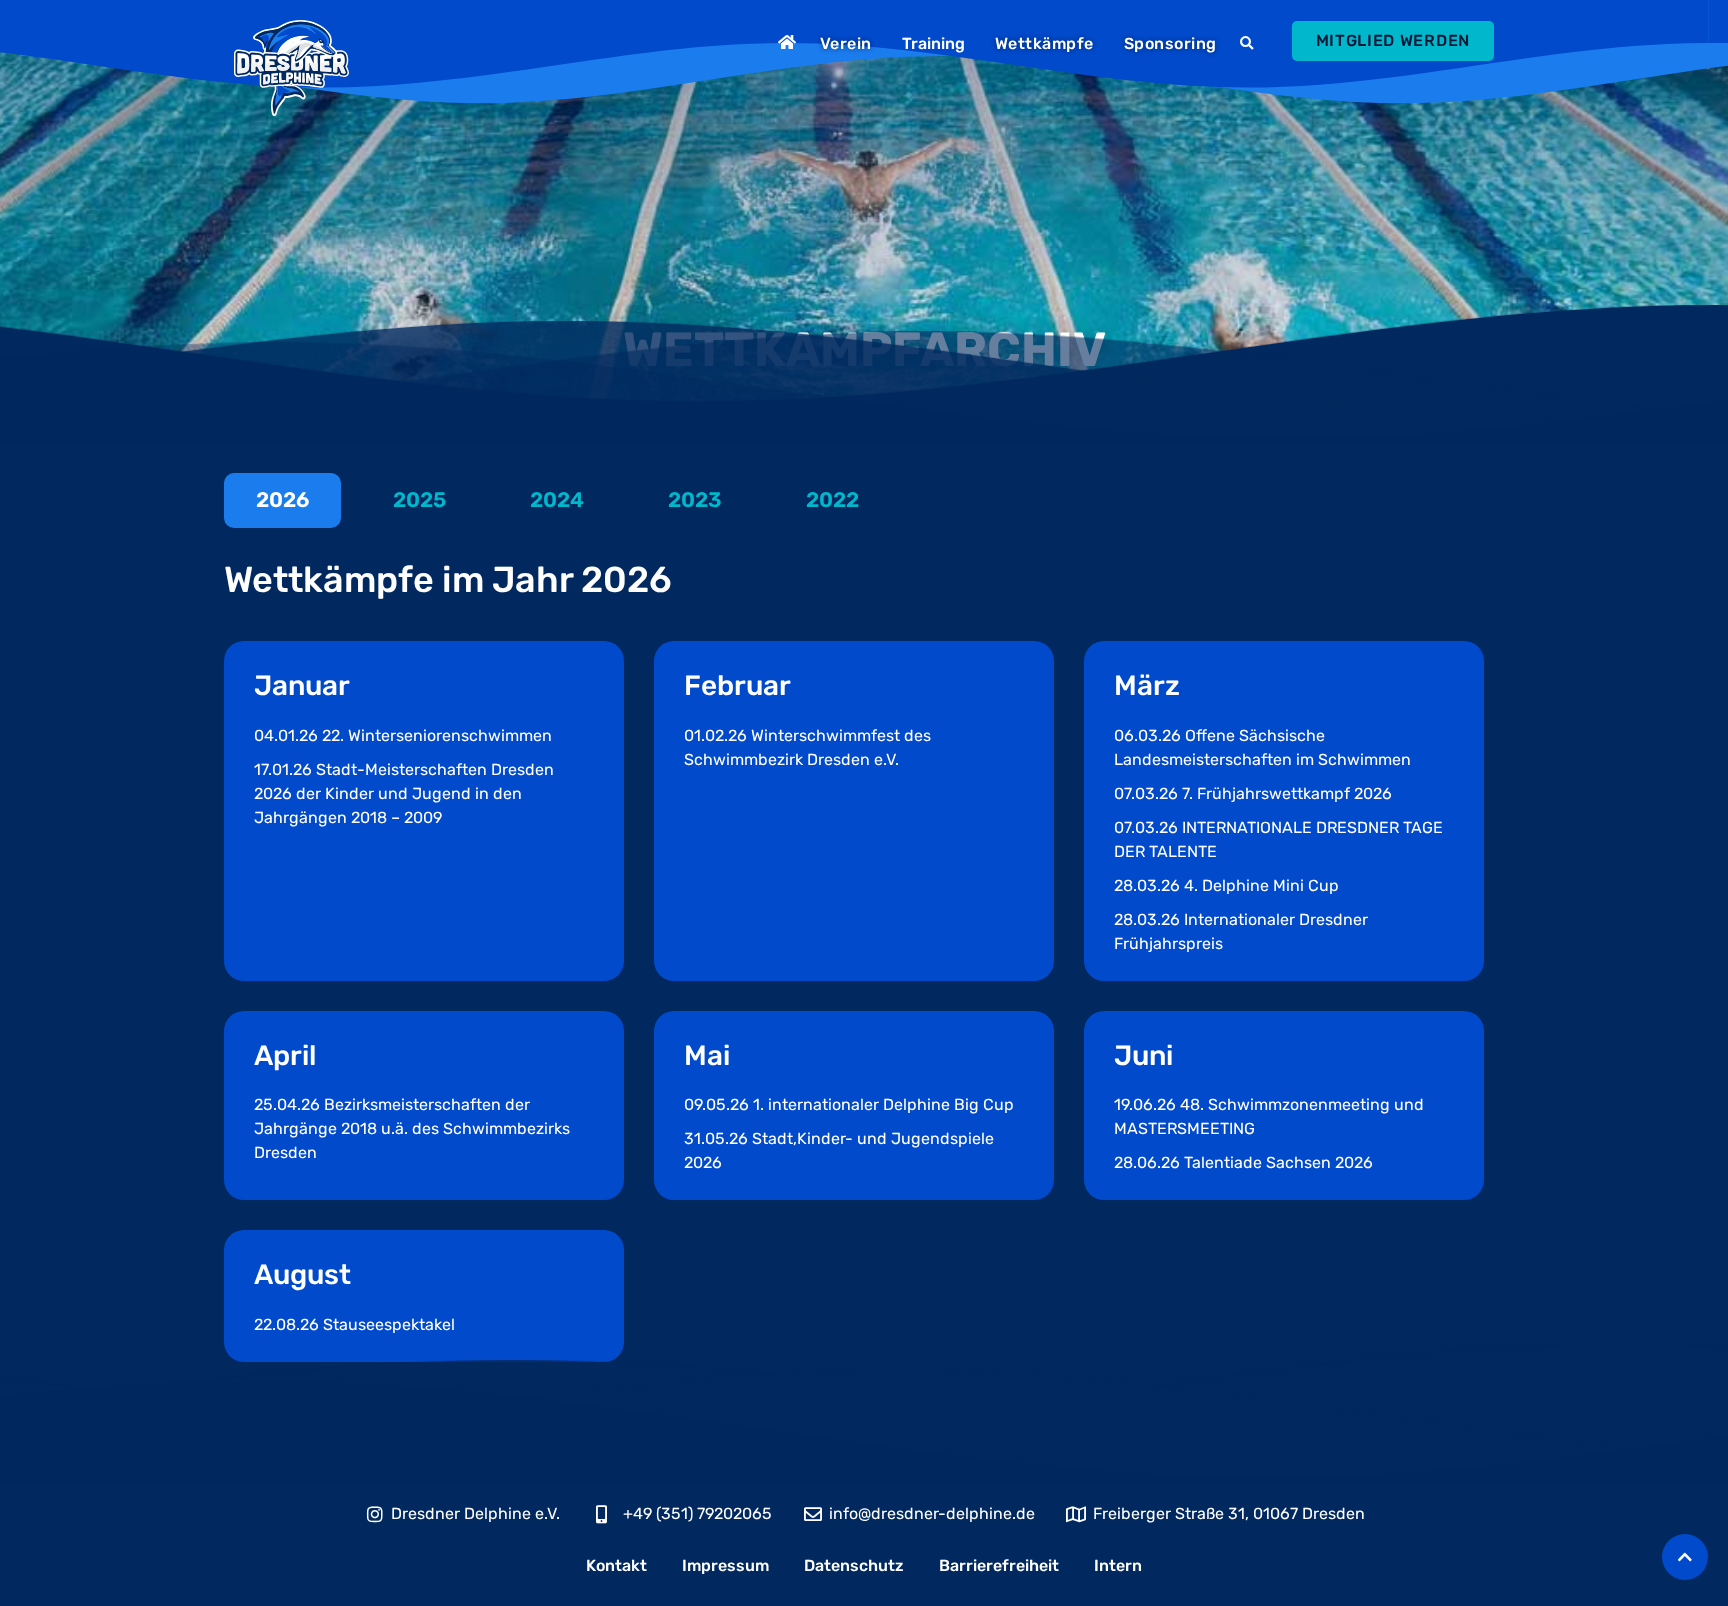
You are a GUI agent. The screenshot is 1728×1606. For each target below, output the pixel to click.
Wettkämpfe (1044, 43)
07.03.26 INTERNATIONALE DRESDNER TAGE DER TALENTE (1278, 839)
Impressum (725, 1565)
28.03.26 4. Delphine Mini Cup (1226, 885)
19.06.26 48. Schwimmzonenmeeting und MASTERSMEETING (1269, 1116)
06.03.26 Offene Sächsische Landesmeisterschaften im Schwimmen (1262, 747)
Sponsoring (1170, 43)
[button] (1249, 44)
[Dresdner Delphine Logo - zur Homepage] (291, 68)
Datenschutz (854, 1565)
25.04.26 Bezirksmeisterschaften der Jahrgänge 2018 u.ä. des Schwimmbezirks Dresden (412, 1128)
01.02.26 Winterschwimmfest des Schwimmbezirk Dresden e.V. (807, 747)
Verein (846, 43)
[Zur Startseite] (789, 42)
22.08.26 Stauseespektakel (354, 1324)
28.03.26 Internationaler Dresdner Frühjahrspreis (1241, 931)
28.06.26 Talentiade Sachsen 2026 (1243, 1162)
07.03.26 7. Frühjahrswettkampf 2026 (1253, 793)
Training (933, 43)
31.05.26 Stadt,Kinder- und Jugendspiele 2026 (839, 1150)
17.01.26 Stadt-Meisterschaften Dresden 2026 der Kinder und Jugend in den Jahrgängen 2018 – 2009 (404, 793)
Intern (1118, 1565)
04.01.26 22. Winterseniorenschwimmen (403, 735)
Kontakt (616, 1565)
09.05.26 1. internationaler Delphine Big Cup (849, 1104)
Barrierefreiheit (999, 1565)
